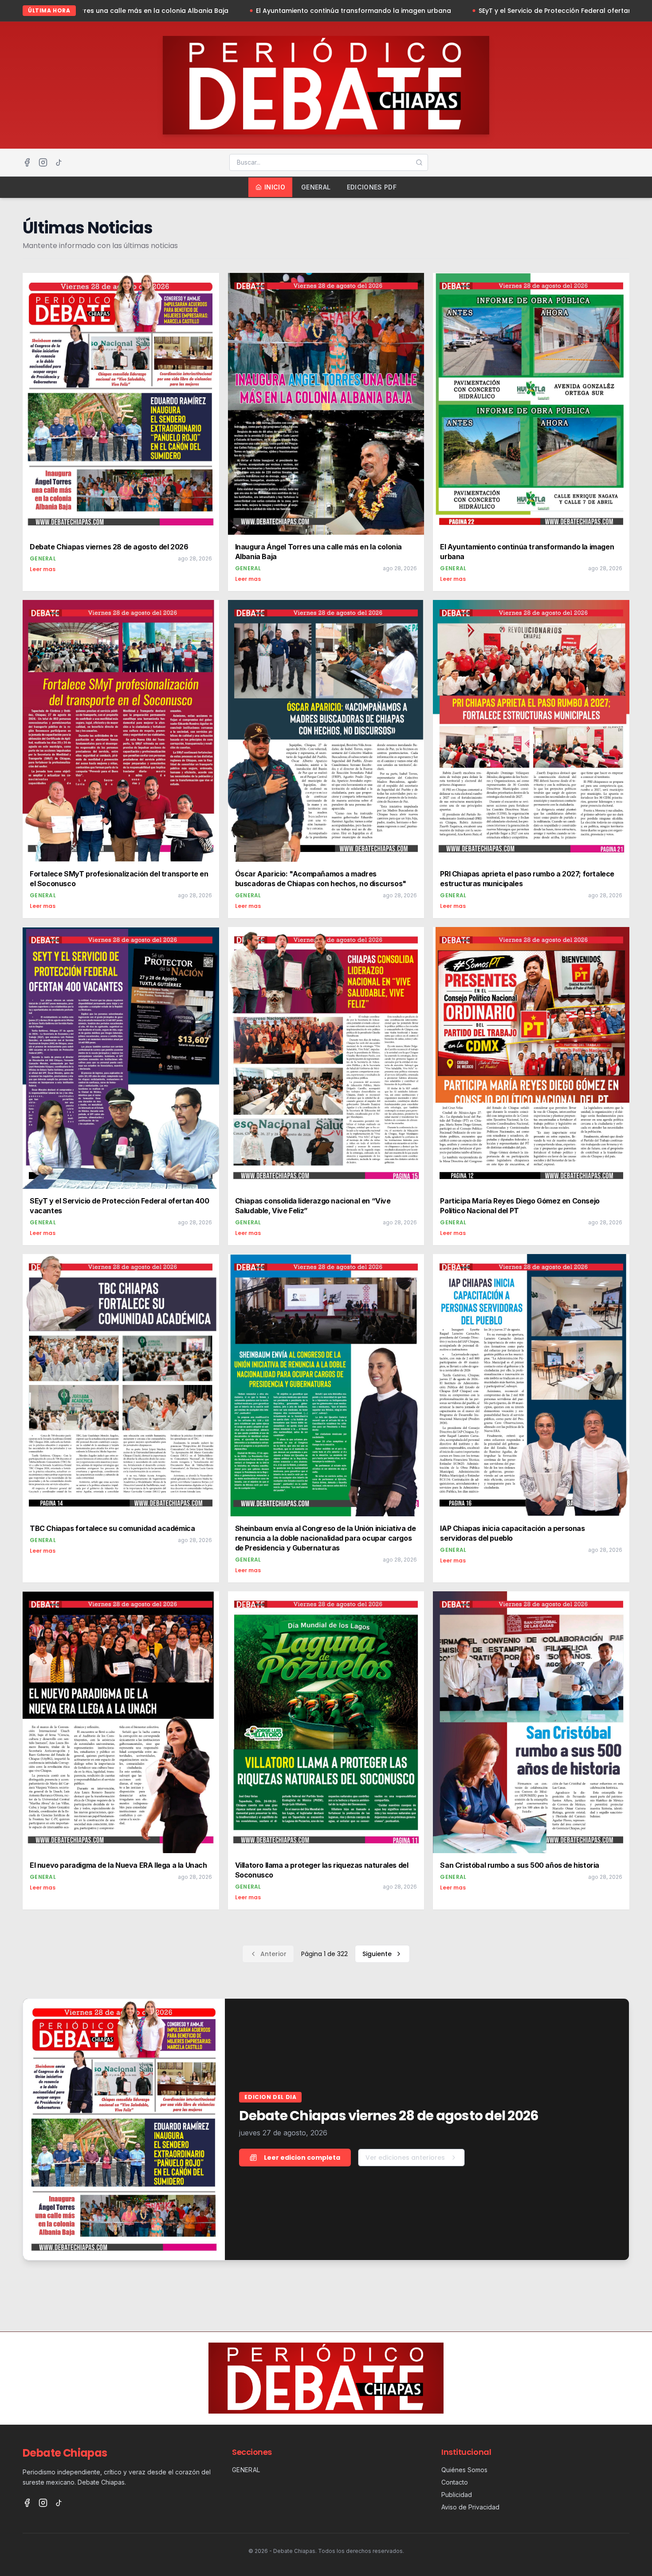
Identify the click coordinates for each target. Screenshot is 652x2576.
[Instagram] (43, 162)
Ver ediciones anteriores (405, 2158)
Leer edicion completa (302, 2158)
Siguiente (377, 1954)
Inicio (275, 187)
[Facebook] (27, 162)
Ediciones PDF (372, 187)
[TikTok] (59, 162)
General (316, 187)
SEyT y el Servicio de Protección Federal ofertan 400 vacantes (389, 11)
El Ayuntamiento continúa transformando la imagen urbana (164, 11)
